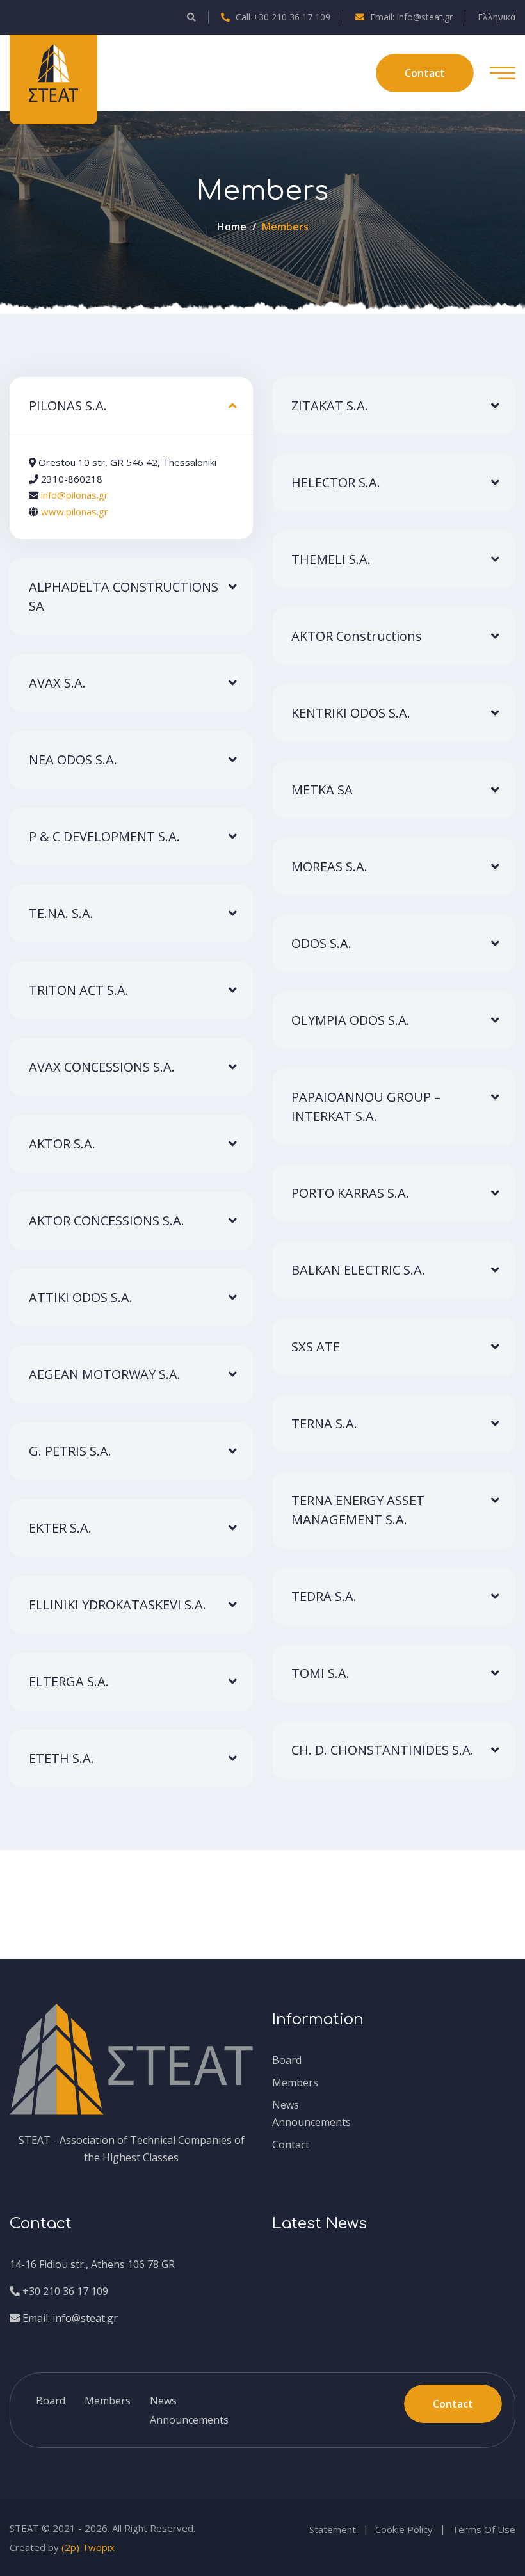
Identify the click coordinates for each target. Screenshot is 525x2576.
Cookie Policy (404, 2529)
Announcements (311, 2122)
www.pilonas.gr (75, 511)
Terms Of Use (484, 2529)
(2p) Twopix (88, 2547)
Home (232, 227)
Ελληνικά (497, 17)
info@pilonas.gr (75, 495)
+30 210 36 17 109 (64, 2291)
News (286, 2105)
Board (287, 2060)
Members (295, 2082)
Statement (333, 2529)
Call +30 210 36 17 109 (282, 17)
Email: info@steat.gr (410, 17)
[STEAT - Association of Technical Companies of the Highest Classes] (53, 72)
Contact (291, 2145)
